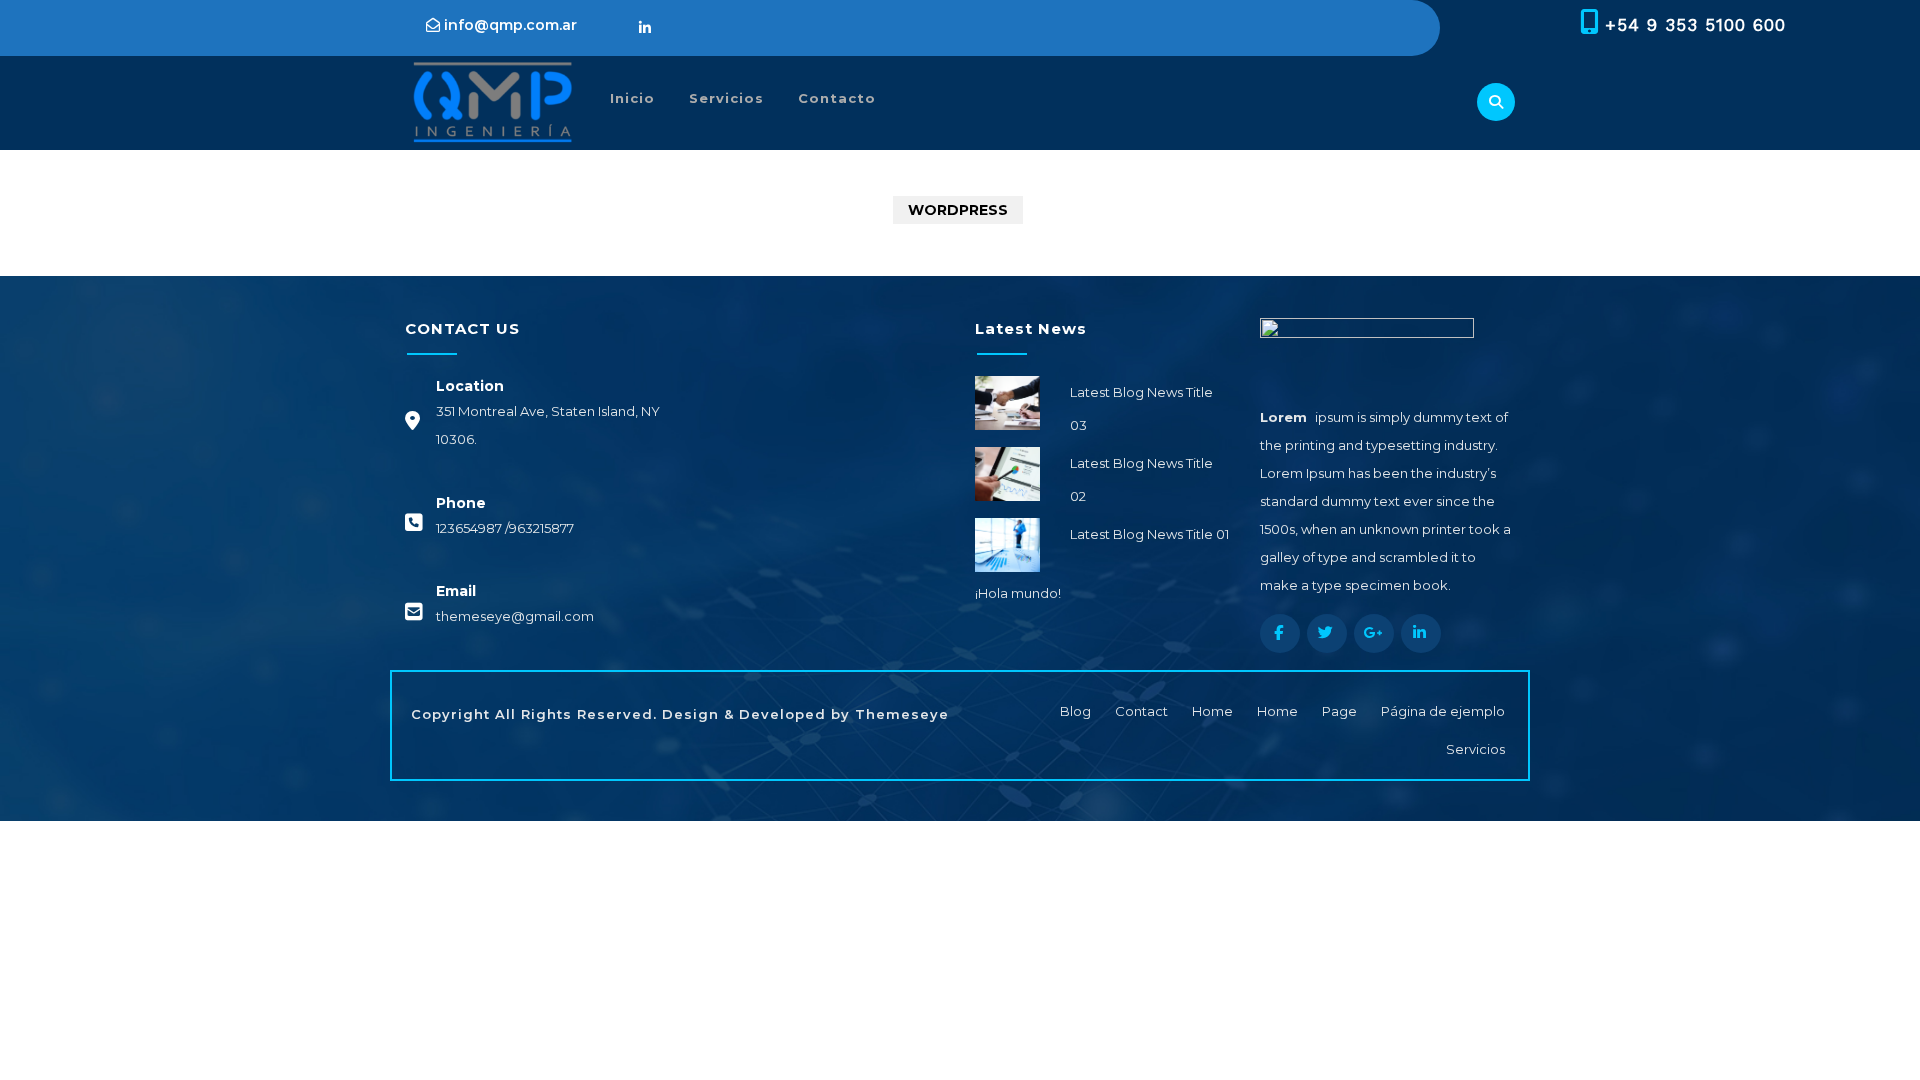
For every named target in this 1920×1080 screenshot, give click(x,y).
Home (1212, 711)
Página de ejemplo (1443, 711)
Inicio (632, 98)
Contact (1141, 711)
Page (1339, 711)
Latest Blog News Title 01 (1149, 534)
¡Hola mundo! (1018, 593)
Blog (1075, 711)
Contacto (837, 98)
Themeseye (899, 714)
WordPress (958, 210)
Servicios (726, 98)
